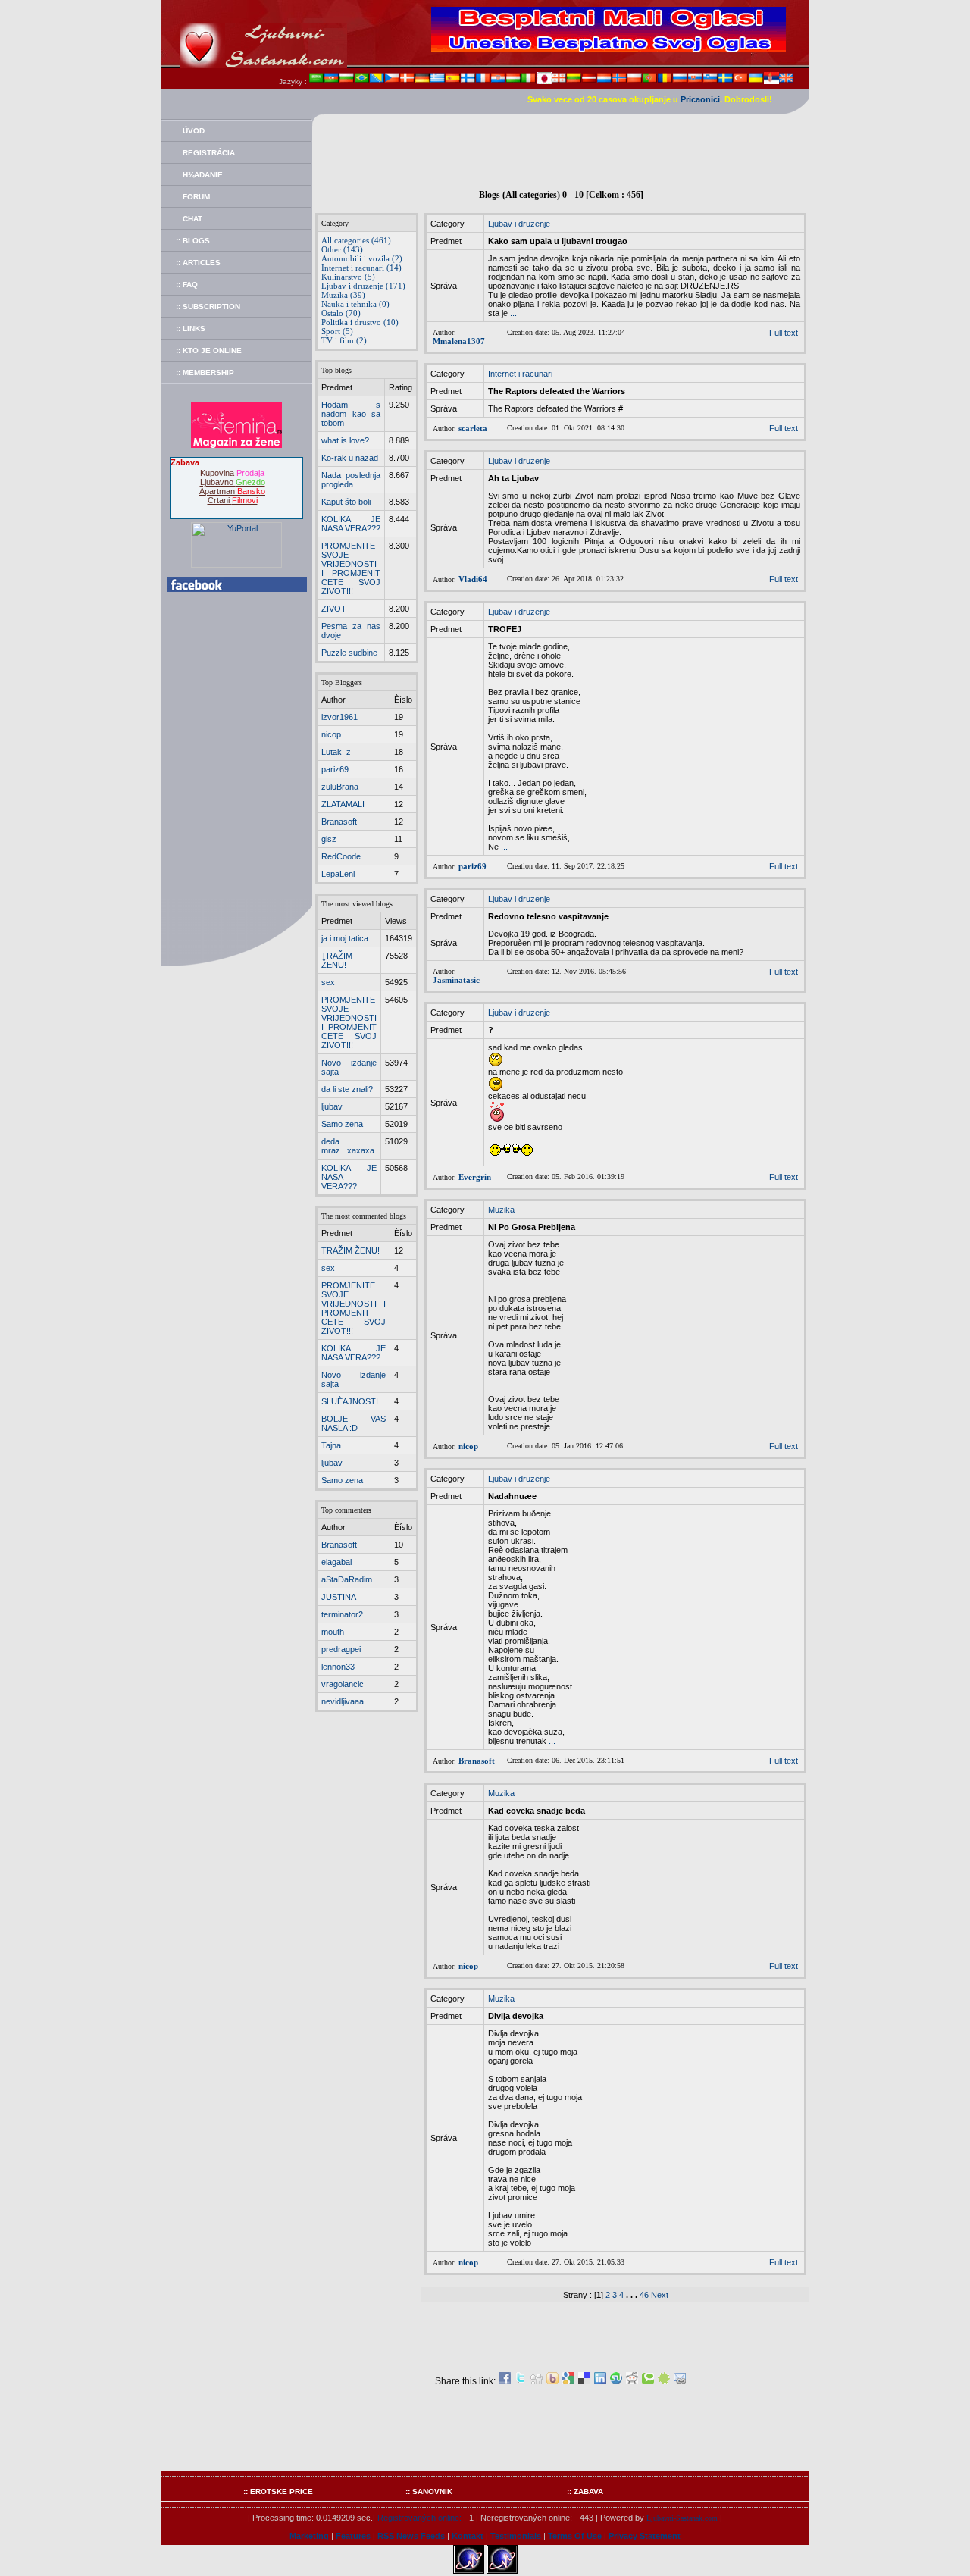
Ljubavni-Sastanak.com (682, 2518)
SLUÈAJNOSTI (350, 1401)
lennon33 (338, 1667)
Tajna (331, 1445)
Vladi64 (473, 579)
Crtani (233, 500)
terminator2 (342, 1614)
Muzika (501, 1210)
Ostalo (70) (341, 313)
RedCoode (341, 856)
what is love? (345, 440)
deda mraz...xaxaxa (348, 1146)
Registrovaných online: (419, 2518)
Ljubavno (233, 482)
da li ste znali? (347, 1089)
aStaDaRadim (347, 1579)
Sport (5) (337, 331)
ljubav (332, 1106)
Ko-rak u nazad (350, 458)
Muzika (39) (343, 295)
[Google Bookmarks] (568, 2381)
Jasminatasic (456, 980)
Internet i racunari (520, 374)
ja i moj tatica (345, 938)
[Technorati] (648, 2381)
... (513, 313)
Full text (784, 333)
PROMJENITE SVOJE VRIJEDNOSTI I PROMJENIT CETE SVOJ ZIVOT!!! (351, 568)
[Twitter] (521, 2381)
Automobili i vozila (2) (362, 258)
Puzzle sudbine (349, 653)
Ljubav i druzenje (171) (363, 286)
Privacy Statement (645, 2536)
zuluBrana (340, 787)
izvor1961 (339, 717)
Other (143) (342, 249)
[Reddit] (632, 2381)
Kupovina (232, 473)
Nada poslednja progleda (351, 480)
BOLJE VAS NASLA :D (354, 1423)
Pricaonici (700, 99)
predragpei (341, 1649)
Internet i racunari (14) (361, 268)
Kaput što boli (346, 502)
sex (328, 982)
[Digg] (537, 2381)
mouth (333, 1632)
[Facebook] (505, 2381)
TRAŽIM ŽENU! (337, 960)
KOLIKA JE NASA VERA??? (351, 524)
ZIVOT (334, 609)
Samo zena (342, 1124)
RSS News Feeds (411, 2536)
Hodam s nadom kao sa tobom (351, 414)
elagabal (336, 1562)
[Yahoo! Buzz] (552, 2381)
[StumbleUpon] (616, 2381)
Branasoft (339, 822)
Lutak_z (336, 752)
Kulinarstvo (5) (348, 277)
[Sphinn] (664, 2381)
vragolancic (343, 1684)
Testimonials (516, 2536)
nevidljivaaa (343, 1701)
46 (644, 2295)
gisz (329, 839)
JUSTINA (339, 1597)
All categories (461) (356, 240)
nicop (331, 734)
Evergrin (475, 1177)
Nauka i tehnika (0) (355, 304)
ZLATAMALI (343, 804)
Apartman (232, 491)
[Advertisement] (561, 149)
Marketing (309, 2536)
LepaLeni (338, 874)
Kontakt (468, 2536)
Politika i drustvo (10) (360, 322)
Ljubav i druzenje (519, 224)
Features (353, 2536)
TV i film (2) (344, 340)
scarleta (473, 428)
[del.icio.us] (584, 2381)
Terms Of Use (575, 2536)
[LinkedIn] (600, 2381)
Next (660, 2295)
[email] (680, 2381)
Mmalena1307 (459, 341)
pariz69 (335, 769)
